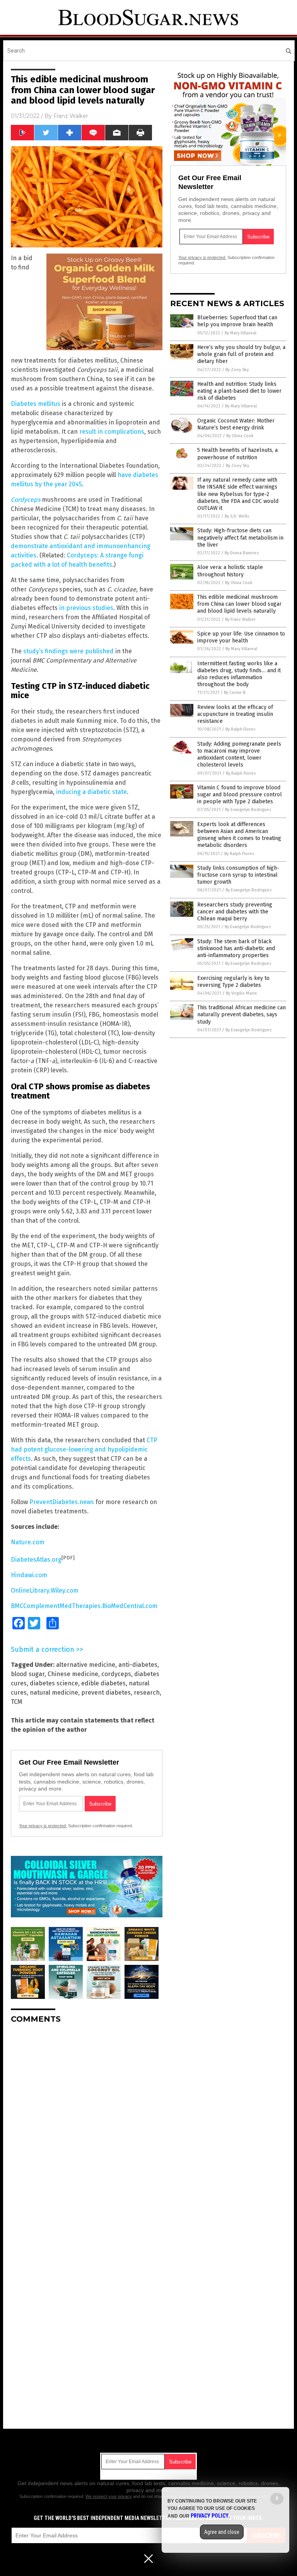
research (147, 1693)
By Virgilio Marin (241, 993)
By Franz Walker (240, 619)
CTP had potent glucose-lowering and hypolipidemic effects (84, 1449)
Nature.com (28, 1542)
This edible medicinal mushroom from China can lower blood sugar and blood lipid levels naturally (239, 604)
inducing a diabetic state (91, 792)
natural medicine (54, 1693)
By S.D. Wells (237, 516)
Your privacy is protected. (43, 1826)
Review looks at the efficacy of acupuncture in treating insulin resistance (235, 714)
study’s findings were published (68, 651)
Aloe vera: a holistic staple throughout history (230, 571)
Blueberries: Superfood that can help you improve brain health (237, 321)
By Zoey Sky (237, 370)
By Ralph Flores (240, 729)
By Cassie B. (235, 693)
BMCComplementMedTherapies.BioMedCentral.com (84, 1606)
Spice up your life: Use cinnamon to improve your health (241, 637)
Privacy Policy (210, 2516)
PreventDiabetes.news (62, 1502)
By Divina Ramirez (242, 553)
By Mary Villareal (241, 333)
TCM (17, 1702)
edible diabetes (103, 1683)
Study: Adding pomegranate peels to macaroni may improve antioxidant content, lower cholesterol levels (239, 755)
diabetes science (54, 1683)
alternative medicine (86, 1665)
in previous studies (86, 608)
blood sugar (28, 1674)
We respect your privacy (109, 2496)
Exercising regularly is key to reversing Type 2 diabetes (233, 982)
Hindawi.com (29, 1575)
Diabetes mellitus (36, 404)
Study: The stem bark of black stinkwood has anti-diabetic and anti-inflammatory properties (236, 948)
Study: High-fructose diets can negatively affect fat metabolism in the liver (240, 538)
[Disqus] (87, 2126)
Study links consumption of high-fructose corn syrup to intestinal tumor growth (238, 875)
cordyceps (116, 1674)
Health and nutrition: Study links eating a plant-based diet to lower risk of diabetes (239, 391)
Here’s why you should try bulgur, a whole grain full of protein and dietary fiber (241, 354)
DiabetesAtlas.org (36, 1560)
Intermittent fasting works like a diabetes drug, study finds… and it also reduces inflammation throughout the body (239, 674)
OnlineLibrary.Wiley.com (45, 1590)
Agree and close (222, 2532)
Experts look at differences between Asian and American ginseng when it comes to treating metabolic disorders (239, 835)
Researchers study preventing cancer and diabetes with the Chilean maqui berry (235, 912)
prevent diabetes (106, 1693)
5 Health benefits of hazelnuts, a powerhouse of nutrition (237, 454)
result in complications (112, 432)
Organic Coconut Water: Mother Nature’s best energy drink (236, 424)
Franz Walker (71, 116)
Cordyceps (26, 500)
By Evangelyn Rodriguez (248, 810)
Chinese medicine (73, 1674)
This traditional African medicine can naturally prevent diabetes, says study (242, 1015)
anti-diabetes (138, 1665)
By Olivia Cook (240, 436)
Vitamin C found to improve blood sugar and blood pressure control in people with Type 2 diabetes (240, 795)
